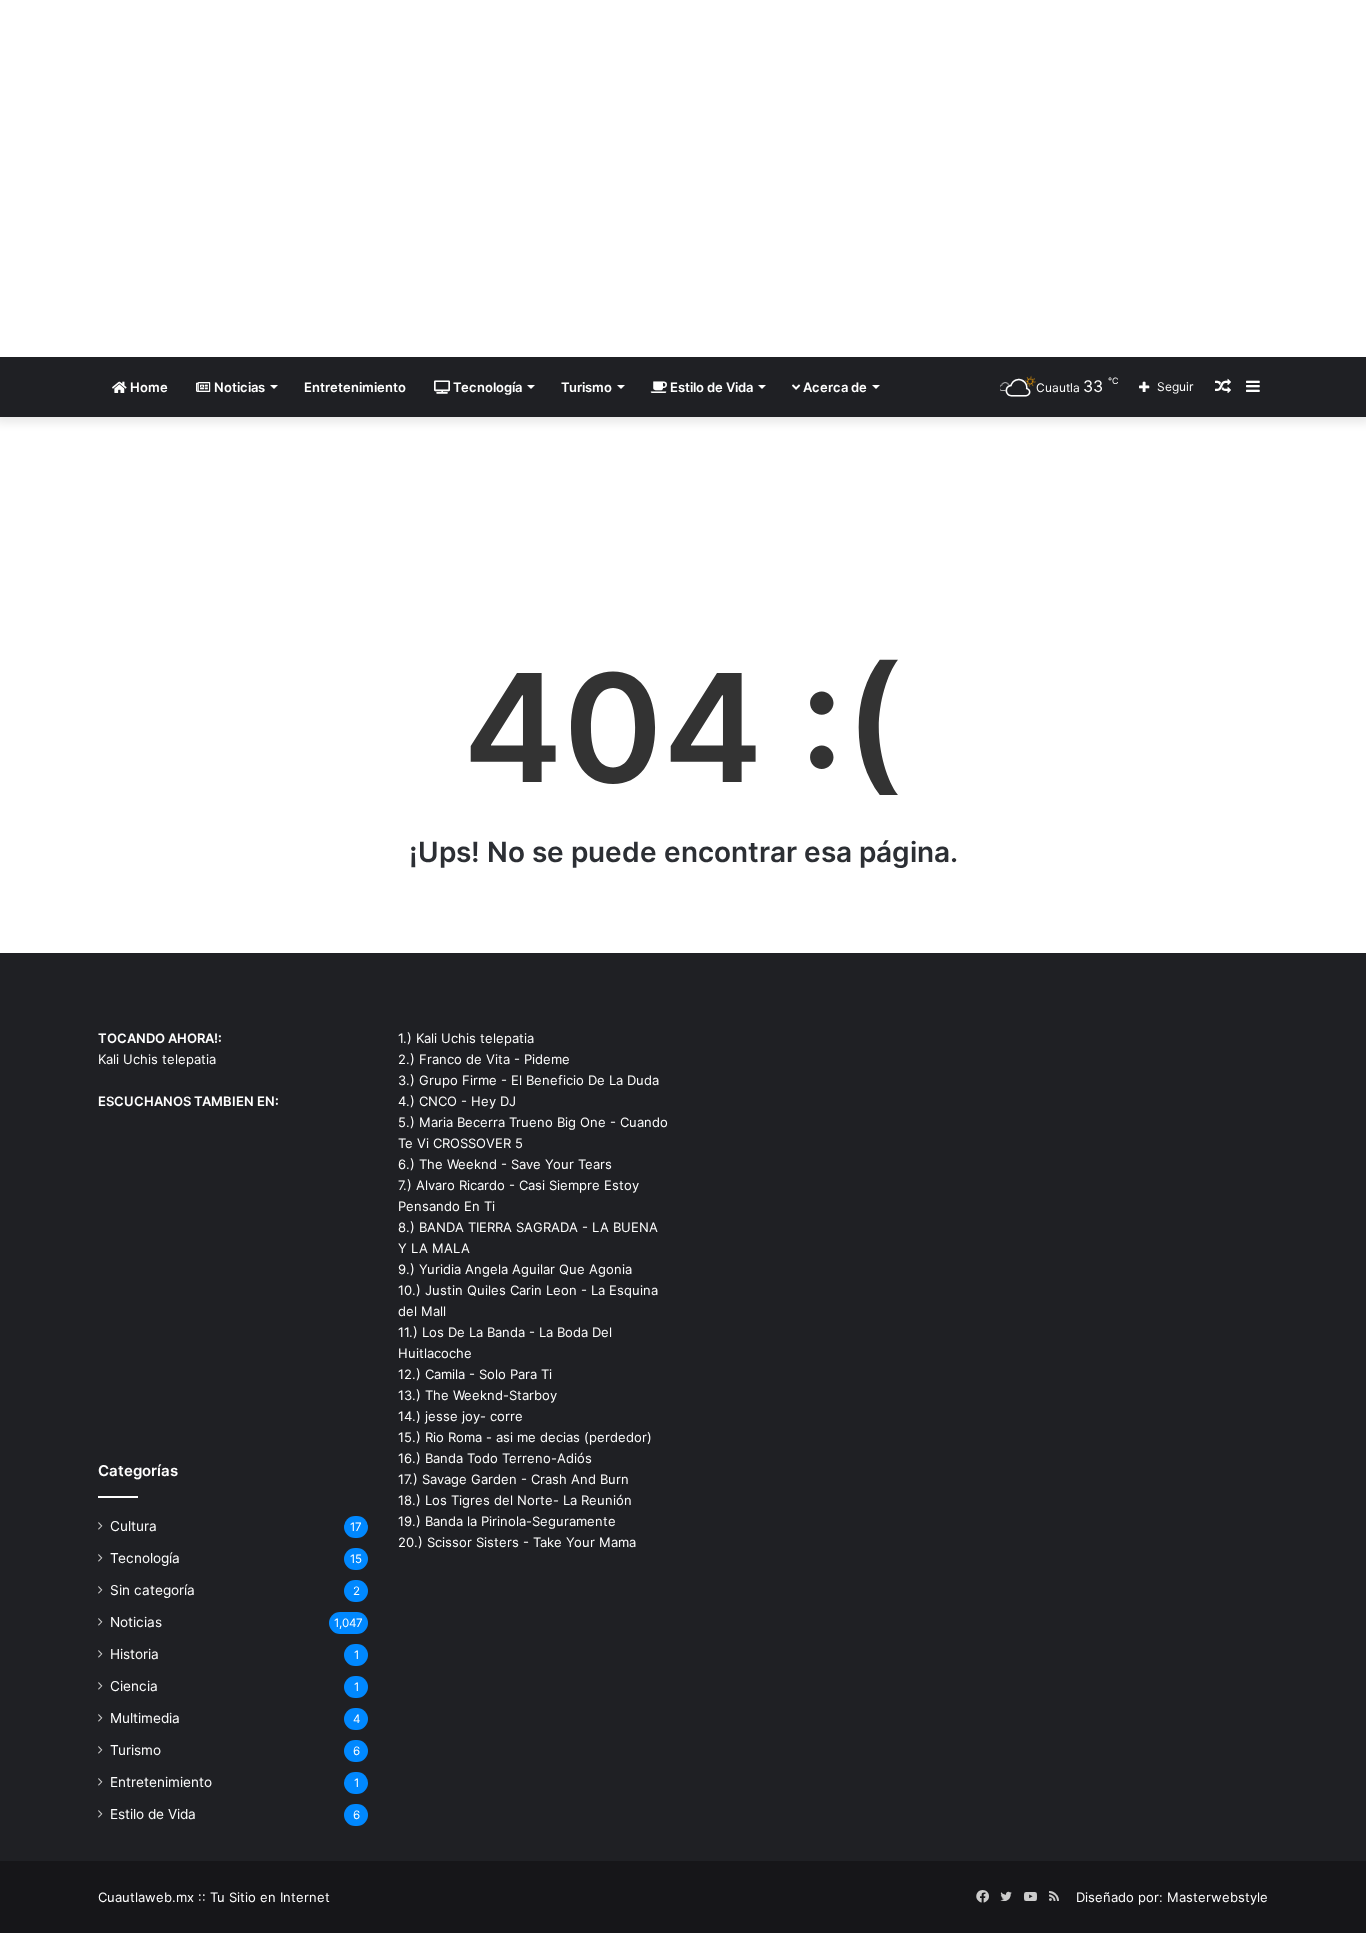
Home (147, 387)
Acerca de (833, 387)
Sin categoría (152, 1590)
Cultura (133, 1526)
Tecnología (486, 387)
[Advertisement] (883, 160)
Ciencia (134, 1686)
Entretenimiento (355, 387)
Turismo (586, 387)
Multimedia (145, 1718)
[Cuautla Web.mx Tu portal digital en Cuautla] (283, 178)
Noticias (238, 387)
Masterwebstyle (1217, 1897)
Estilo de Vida (710, 387)
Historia (134, 1654)
